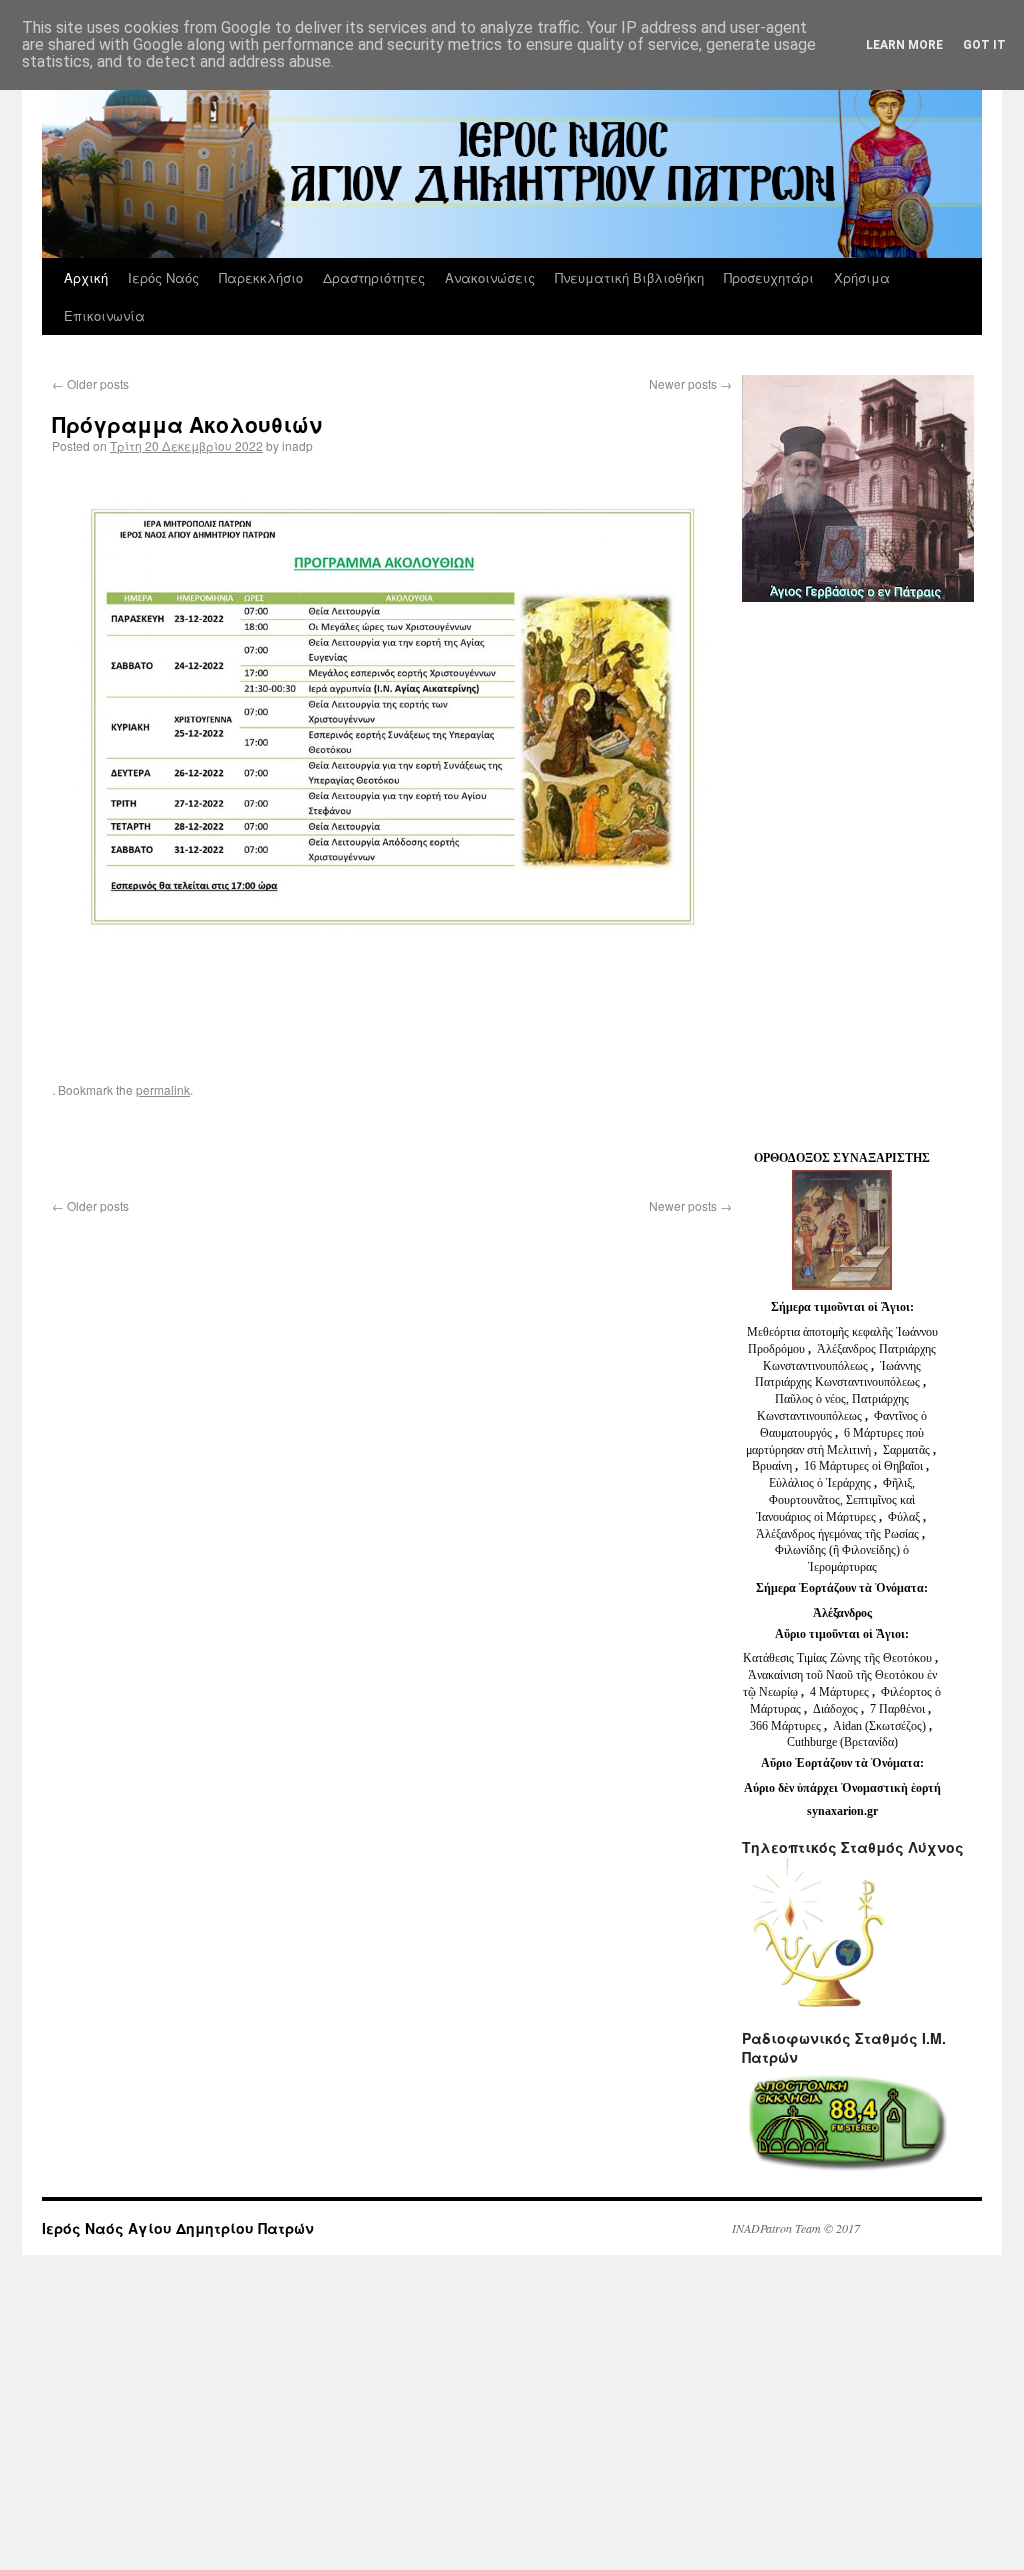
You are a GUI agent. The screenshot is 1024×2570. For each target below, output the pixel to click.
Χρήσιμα (862, 277)
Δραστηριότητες (374, 277)
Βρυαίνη (773, 1466)
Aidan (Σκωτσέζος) (879, 1726)
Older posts (90, 383)
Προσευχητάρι (769, 277)
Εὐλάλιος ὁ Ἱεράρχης (820, 1483)
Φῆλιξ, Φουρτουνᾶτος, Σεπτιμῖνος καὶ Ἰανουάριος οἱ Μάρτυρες (836, 1500)
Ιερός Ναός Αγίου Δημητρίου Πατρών (178, 2228)
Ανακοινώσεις (490, 277)
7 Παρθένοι (897, 1709)
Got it (984, 45)
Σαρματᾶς (908, 1450)
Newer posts (690, 383)
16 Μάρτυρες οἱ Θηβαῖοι (863, 1466)
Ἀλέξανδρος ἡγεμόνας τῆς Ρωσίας (837, 1534)
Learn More (904, 45)
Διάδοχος (837, 1709)
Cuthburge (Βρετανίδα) (842, 1742)
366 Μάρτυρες (787, 1726)
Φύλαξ (905, 1517)
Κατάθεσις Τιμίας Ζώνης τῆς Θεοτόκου (839, 1658)
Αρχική (86, 277)
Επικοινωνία (104, 315)
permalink (163, 1089)
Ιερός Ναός (163, 277)
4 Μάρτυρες (841, 1692)
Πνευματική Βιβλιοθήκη (629, 277)
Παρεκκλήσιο (261, 277)
